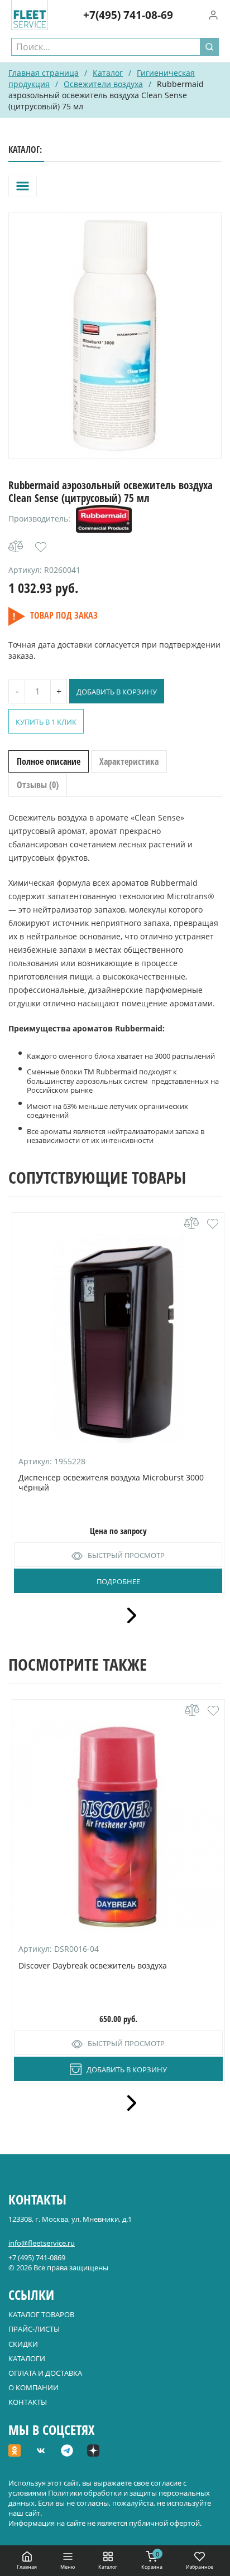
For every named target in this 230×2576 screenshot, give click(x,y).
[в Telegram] (67, 2452)
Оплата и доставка (45, 2373)
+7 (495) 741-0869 (37, 2257)
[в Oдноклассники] (15, 2452)
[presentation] (128, 1615)
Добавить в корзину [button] (127, 2070)
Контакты (28, 2402)
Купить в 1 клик (46, 722)
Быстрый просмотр (126, 1555)
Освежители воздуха (103, 84)
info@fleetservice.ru (42, 2243)
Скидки (23, 2344)
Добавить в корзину (117, 692)
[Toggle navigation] (23, 186)
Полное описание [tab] (49, 761)
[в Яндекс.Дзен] (93, 2452)
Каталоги (27, 2358)
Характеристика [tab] (129, 761)
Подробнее (118, 1581)
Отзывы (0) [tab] (38, 785)
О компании (33, 2387)
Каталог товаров (41, 2314)
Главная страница (44, 73)
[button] (41, 547)
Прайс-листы (34, 2329)
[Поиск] (209, 47)
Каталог (108, 73)
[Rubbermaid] (104, 519)
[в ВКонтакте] (41, 2452)
